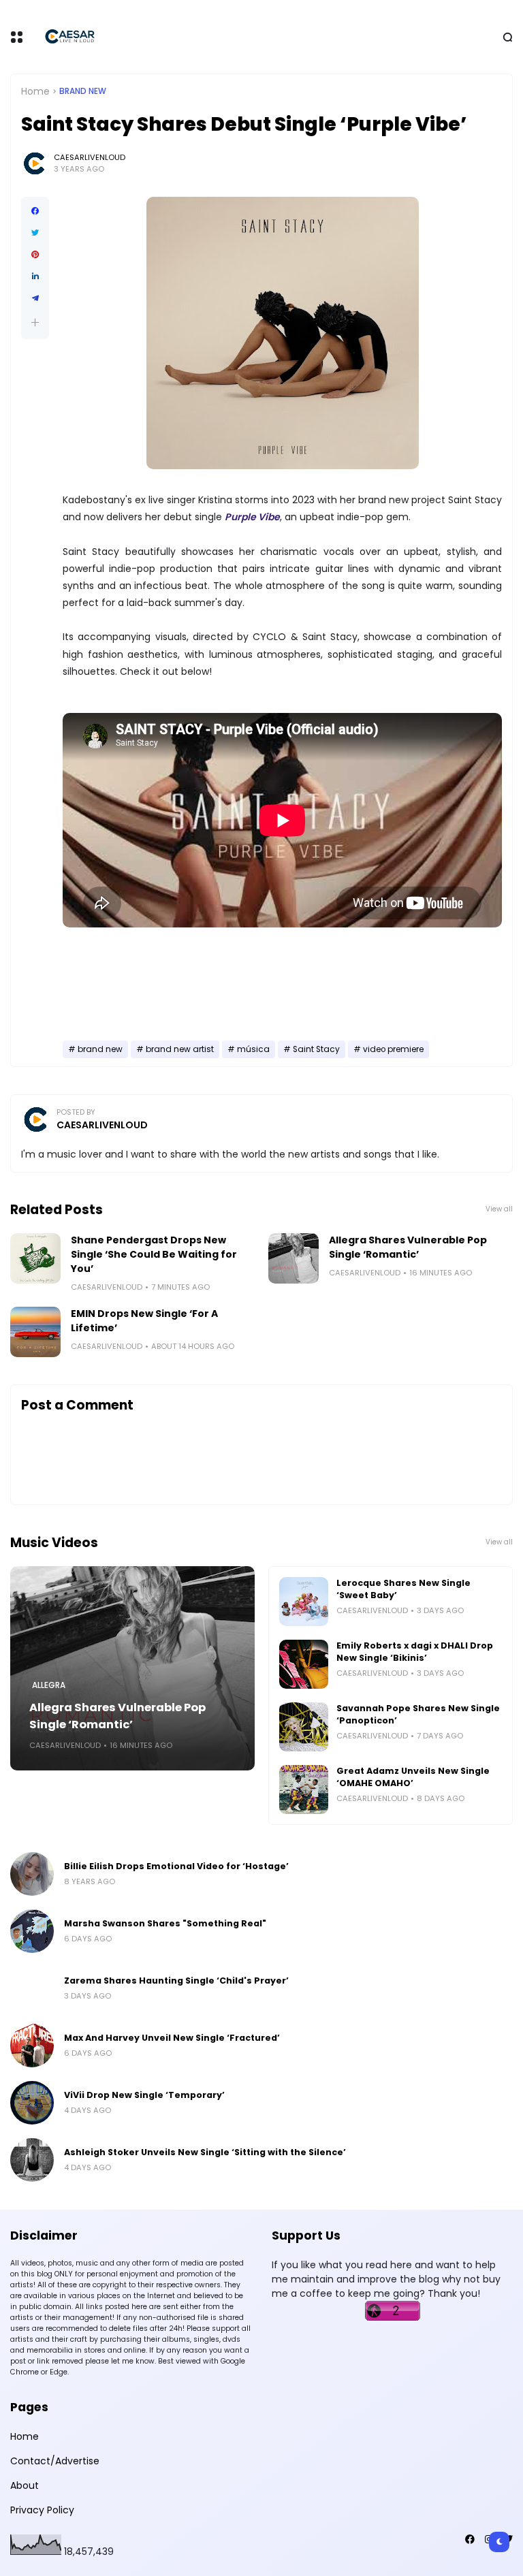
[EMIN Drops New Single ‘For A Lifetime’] (35, 1332)
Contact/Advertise (55, 2461)
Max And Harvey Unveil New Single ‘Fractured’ (172, 2038)
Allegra (49, 1685)
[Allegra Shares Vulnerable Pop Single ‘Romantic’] (294, 1258)
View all (499, 1209)
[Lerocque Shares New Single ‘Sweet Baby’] (304, 1602)
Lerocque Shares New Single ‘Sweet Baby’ (403, 1589)
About (25, 2485)
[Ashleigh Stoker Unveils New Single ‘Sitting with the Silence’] (32, 2160)
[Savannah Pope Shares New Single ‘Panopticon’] (304, 1727)
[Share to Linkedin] (35, 276)
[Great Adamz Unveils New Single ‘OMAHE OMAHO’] (304, 1790)
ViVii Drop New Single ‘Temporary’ (144, 2095)
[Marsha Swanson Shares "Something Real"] (32, 1931)
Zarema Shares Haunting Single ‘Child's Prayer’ (176, 1981)
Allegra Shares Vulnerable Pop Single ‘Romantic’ (408, 1247)
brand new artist (180, 1049)
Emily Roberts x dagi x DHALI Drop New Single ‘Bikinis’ (415, 1652)
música (253, 1049)
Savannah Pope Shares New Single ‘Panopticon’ (418, 1714)
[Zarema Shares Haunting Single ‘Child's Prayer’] (32, 1988)
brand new (83, 91)
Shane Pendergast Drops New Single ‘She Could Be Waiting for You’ (154, 1254)
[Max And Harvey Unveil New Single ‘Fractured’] (32, 2046)
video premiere (393, 1049)
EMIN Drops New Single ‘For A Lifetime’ (144, 1321)
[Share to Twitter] (35, 233)
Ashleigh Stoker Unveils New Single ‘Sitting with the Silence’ (205, 2152)
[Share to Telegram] (35, 298)
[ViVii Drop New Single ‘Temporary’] (32, 2103)
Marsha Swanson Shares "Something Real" (165, 1923)
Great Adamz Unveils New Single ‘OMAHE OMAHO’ (413, 1777)
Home (35, 91)
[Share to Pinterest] (35, 255)
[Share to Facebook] (35, 211)
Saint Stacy (316, 1049)
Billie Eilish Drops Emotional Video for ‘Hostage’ (176, 1866)
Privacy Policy (42, 2510)
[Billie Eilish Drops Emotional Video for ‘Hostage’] (32, 1874)
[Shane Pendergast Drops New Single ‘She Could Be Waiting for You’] (35, 1258)
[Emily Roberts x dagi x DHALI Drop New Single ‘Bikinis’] (304, 1664)
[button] (35, 322)
